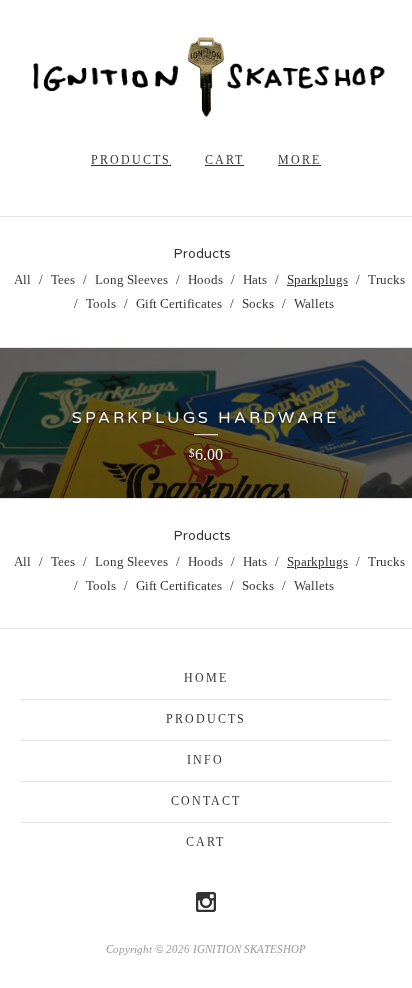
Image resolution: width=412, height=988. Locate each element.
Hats (255, 279)
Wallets (314, 303)
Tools (101, 303)
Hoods (205, 279)
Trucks (386, 279)
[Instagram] (206, 902)
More (299, 160)
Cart (224, 160)
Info (205, 760)
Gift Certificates (179, 303)
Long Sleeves (131, 279)
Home (206, 678)
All (22, 279)
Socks (258, 303)
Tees (63, 279)
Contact (206, 801)
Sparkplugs (317, 279)
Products (131, 160)
